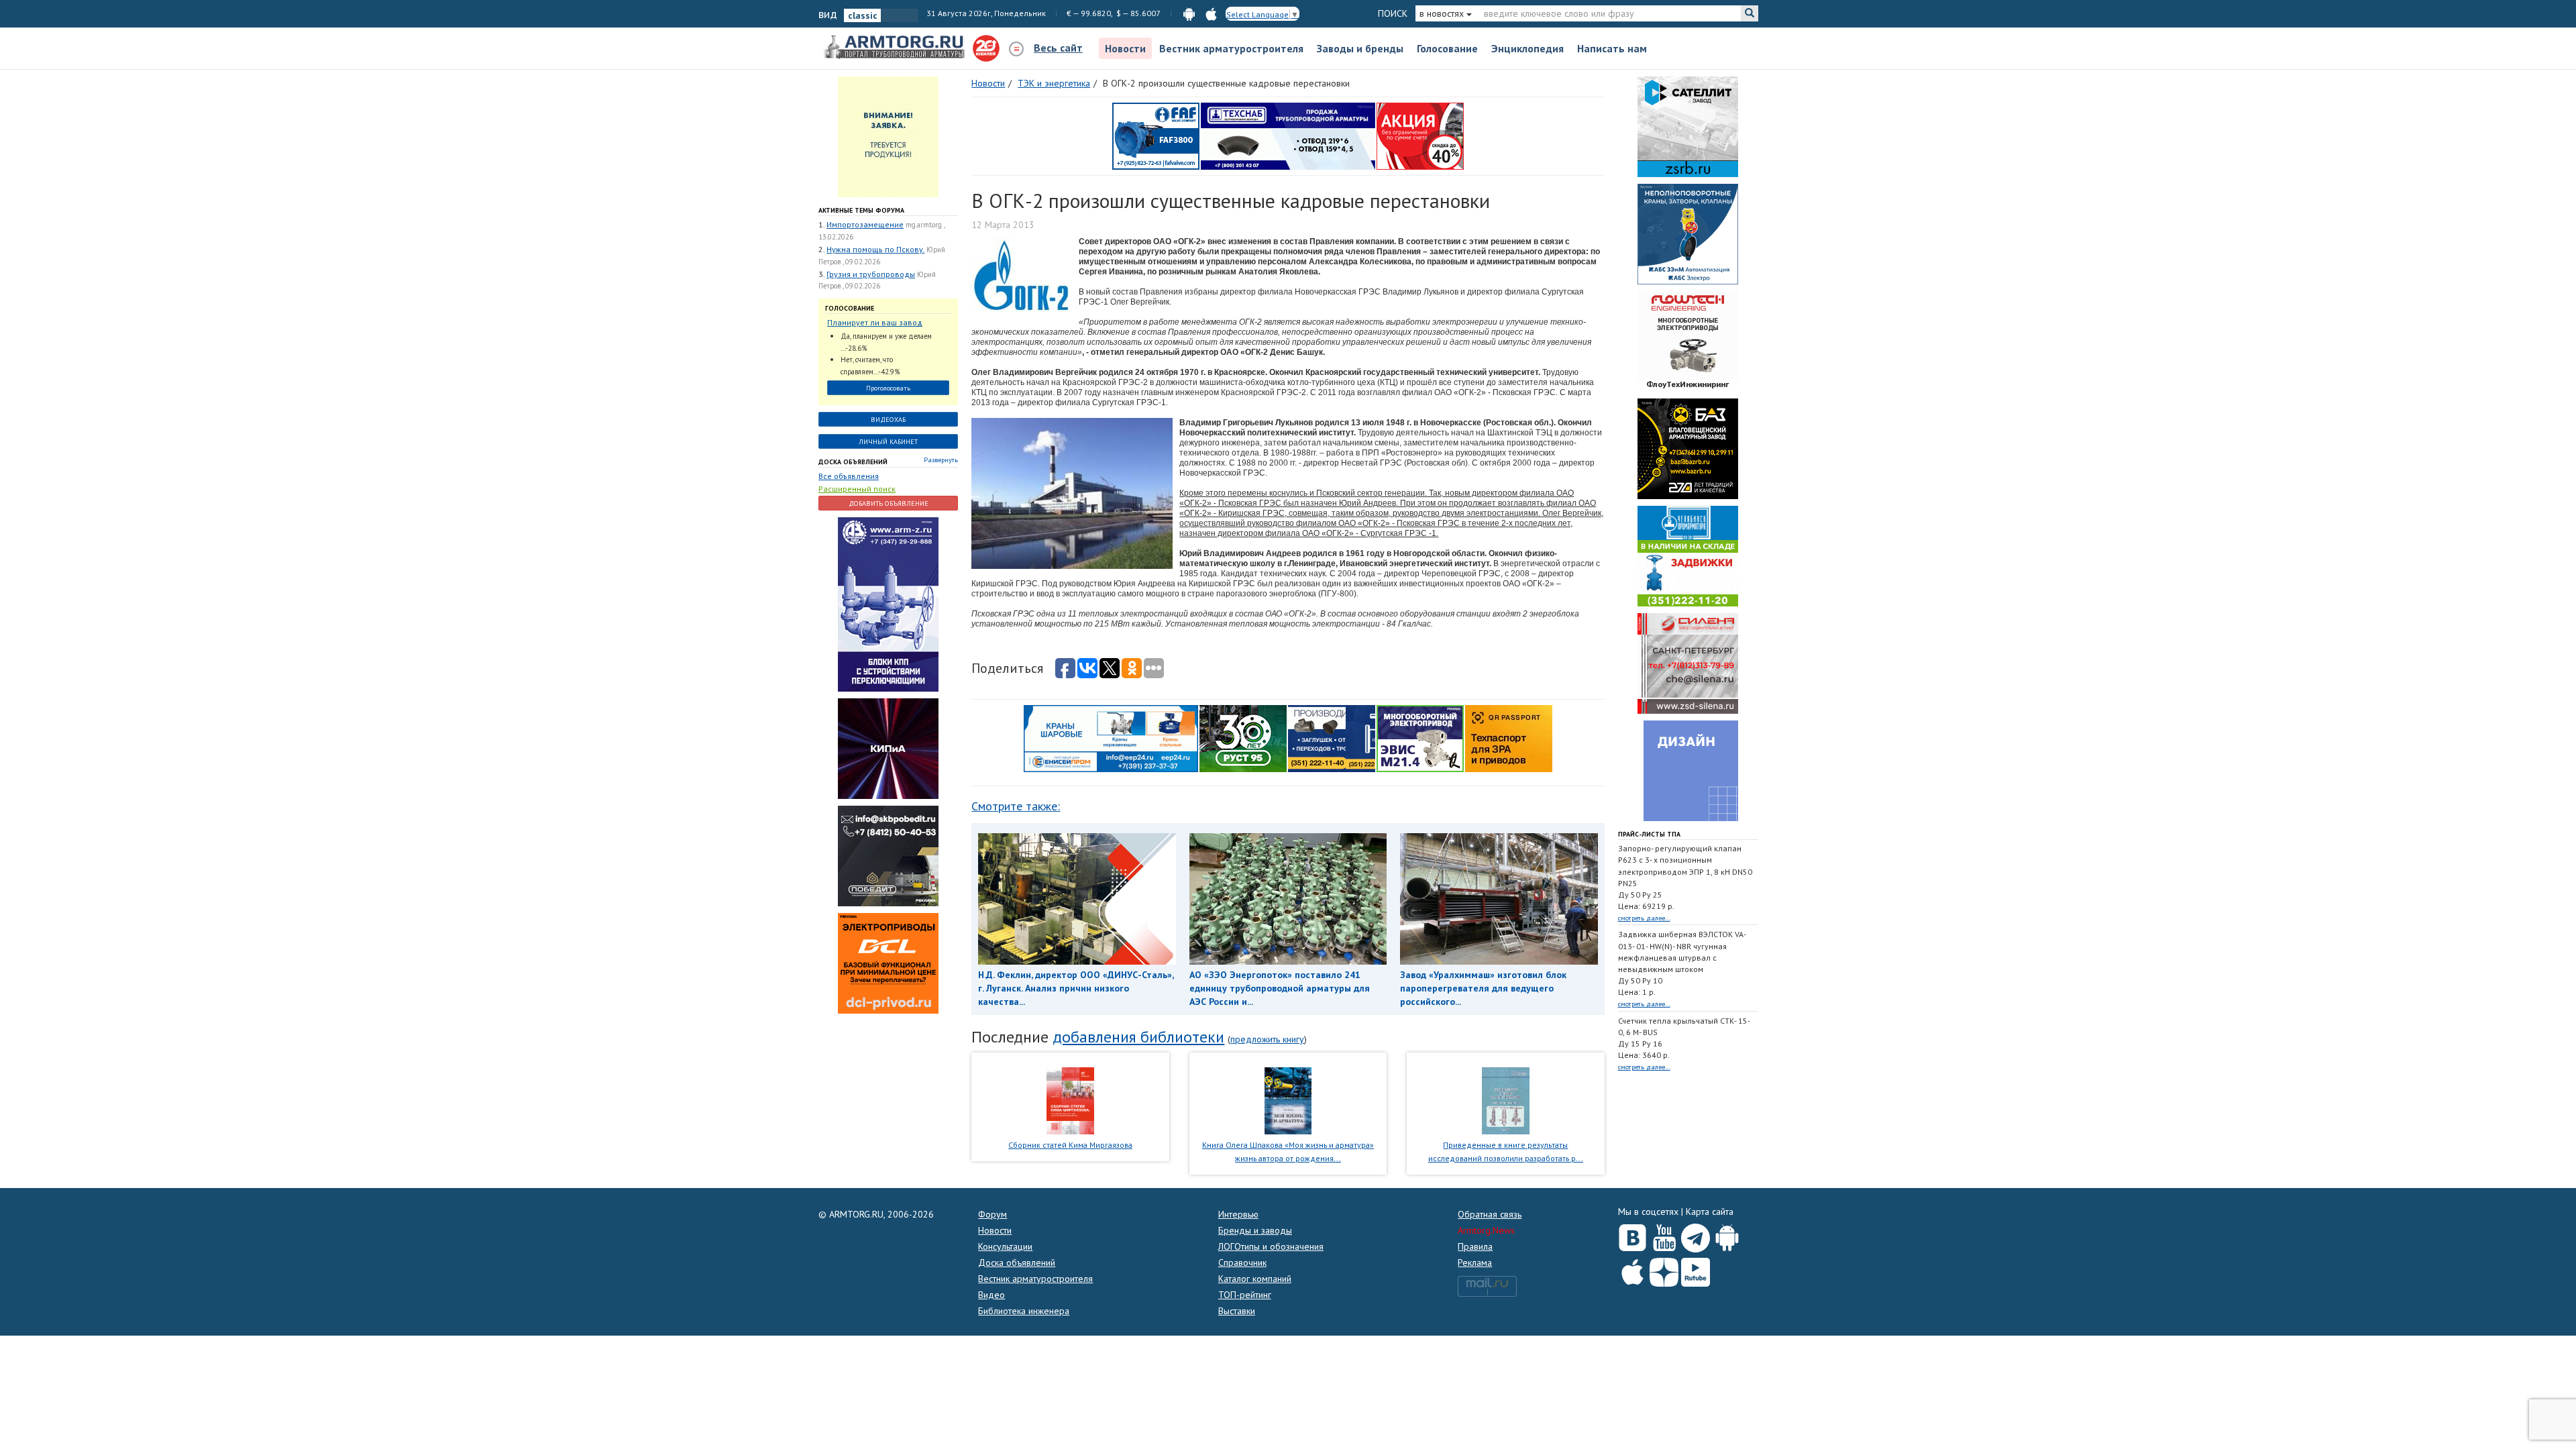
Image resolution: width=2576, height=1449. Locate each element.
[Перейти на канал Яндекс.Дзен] (1664, 1270)
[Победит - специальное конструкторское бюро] (888, 855)
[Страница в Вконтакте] (1632, 1235)
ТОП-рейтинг (1245, 1295)
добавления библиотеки (1138, 1037)
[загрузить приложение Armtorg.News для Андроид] (1189, 13)
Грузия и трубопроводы (871, 274)
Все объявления (849, 476)
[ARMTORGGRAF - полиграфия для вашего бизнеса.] (1688, 770)
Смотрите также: (1016, 806)
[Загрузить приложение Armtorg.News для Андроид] (1727, 1235)
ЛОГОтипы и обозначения (1271, 1246)
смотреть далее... (1644, 918)
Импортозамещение (865, 224)
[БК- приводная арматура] (888, 963)
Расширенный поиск (857, 489)
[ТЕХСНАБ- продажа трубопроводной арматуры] (1288, 136)
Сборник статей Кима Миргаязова (1070, 1145)
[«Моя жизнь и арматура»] (1288, 1099)
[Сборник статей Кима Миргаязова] (1070, 1099)
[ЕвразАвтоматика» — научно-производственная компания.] (1420, 738)
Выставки (1237, 1311)
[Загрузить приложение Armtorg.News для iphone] (1632, 1269)
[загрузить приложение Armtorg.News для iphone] (1211, 13)
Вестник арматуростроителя (1231, 48)
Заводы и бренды (1360, 48)
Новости (1125, 48)
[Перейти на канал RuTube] (1696, 1270)
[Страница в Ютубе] (1664, 1235)
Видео (991, 1295)
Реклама (1475, 1263)
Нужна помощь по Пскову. (875, 249)
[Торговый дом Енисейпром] (1111, 738)
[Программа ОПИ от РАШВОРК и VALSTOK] (1420, 136)
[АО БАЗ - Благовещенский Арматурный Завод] (1688, 448)
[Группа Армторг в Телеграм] (1696, 1235)
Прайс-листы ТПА (1649, 834)
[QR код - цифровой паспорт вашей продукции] (1509, 738)
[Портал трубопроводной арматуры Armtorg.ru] (896, 48)
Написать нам (1612, 48)
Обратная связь (1490, 1214)
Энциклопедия (1527, 48)
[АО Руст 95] (1243, 738)
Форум (992, 1214)
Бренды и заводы (1255, 1230)
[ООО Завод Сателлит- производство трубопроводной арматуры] (1688, 126)
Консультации (1005, 1246)
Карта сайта (1710, 1212)
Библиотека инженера (1024, 1311)
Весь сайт (1058, 48)
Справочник (1242, 1263)
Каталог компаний (1255, 1279)
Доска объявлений (853, 462)
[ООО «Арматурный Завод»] (888, 604)
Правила (1475, 1246)
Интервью (1238, 1214)
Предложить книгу (1267, 1039)
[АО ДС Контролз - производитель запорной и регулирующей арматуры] (888, 748)
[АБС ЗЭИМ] (1688, 233)
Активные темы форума (861, 210)
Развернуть (941, 460)
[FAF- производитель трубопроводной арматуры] (1156, 136)
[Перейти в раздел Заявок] (888, 136)
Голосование (1447, 48)
